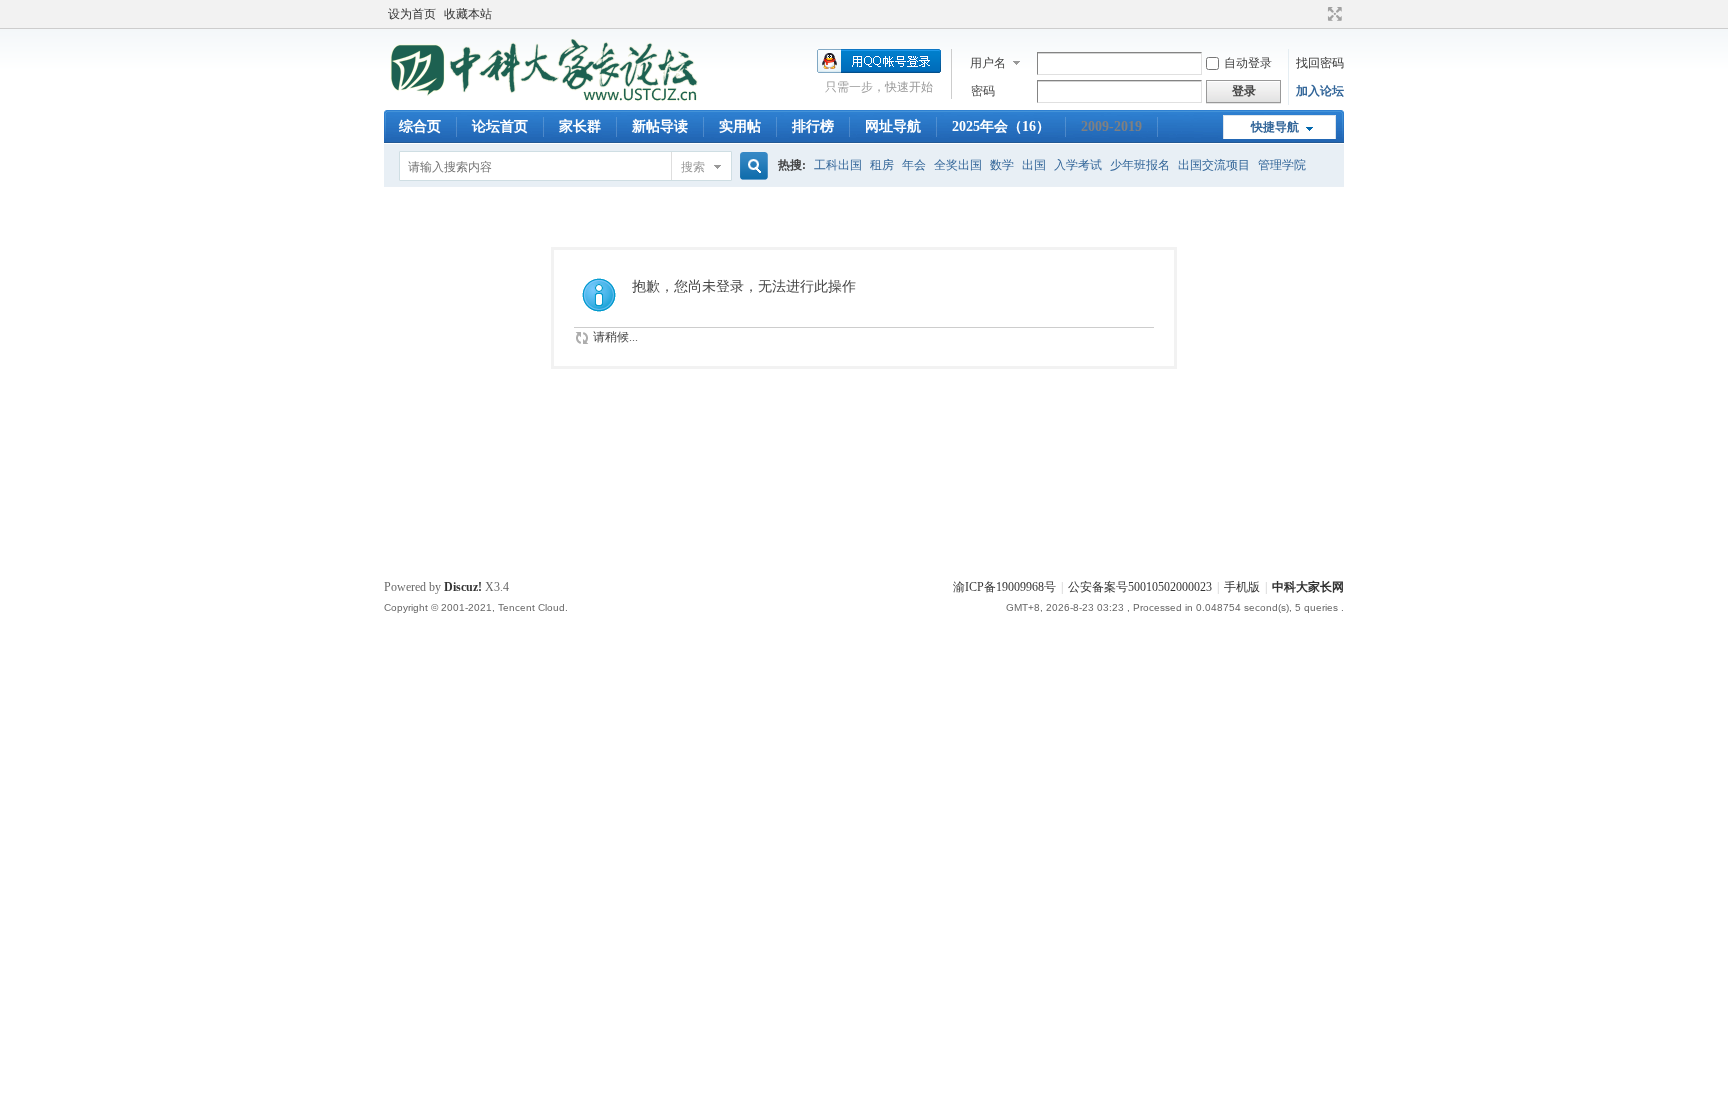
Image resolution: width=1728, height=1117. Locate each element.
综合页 (420, 126)
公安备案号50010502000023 (1140, 587)
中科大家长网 (1308, 587)
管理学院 (1282, 165)
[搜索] (751, 166)
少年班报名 (1140, 165)
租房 (882, 165)
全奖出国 (958, 165)
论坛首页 (500, 126)
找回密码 (1320, 63)
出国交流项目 (1214, 165)
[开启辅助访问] (1316, 14)
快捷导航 (1275, 127)
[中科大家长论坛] (546, 98)
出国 (1034, 165)
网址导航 (893, 126)
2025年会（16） (1001, 126)
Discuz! (463, 587)
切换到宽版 (1332, 14)
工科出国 (838, 165)
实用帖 (740, 126)
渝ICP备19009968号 (1004, 587)
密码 (983, 91)
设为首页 (412, 14)
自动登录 (1248, 63)
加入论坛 (1320, 91)
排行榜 (813, 126)
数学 (1002, 165)
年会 (914, 165)
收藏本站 (468, 14)
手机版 (1242, 587)
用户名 (988, 63)
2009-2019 (1111, 126)
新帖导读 (660, 126)
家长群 (580, 126)
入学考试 (1078, 165)
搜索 (693, 167)
